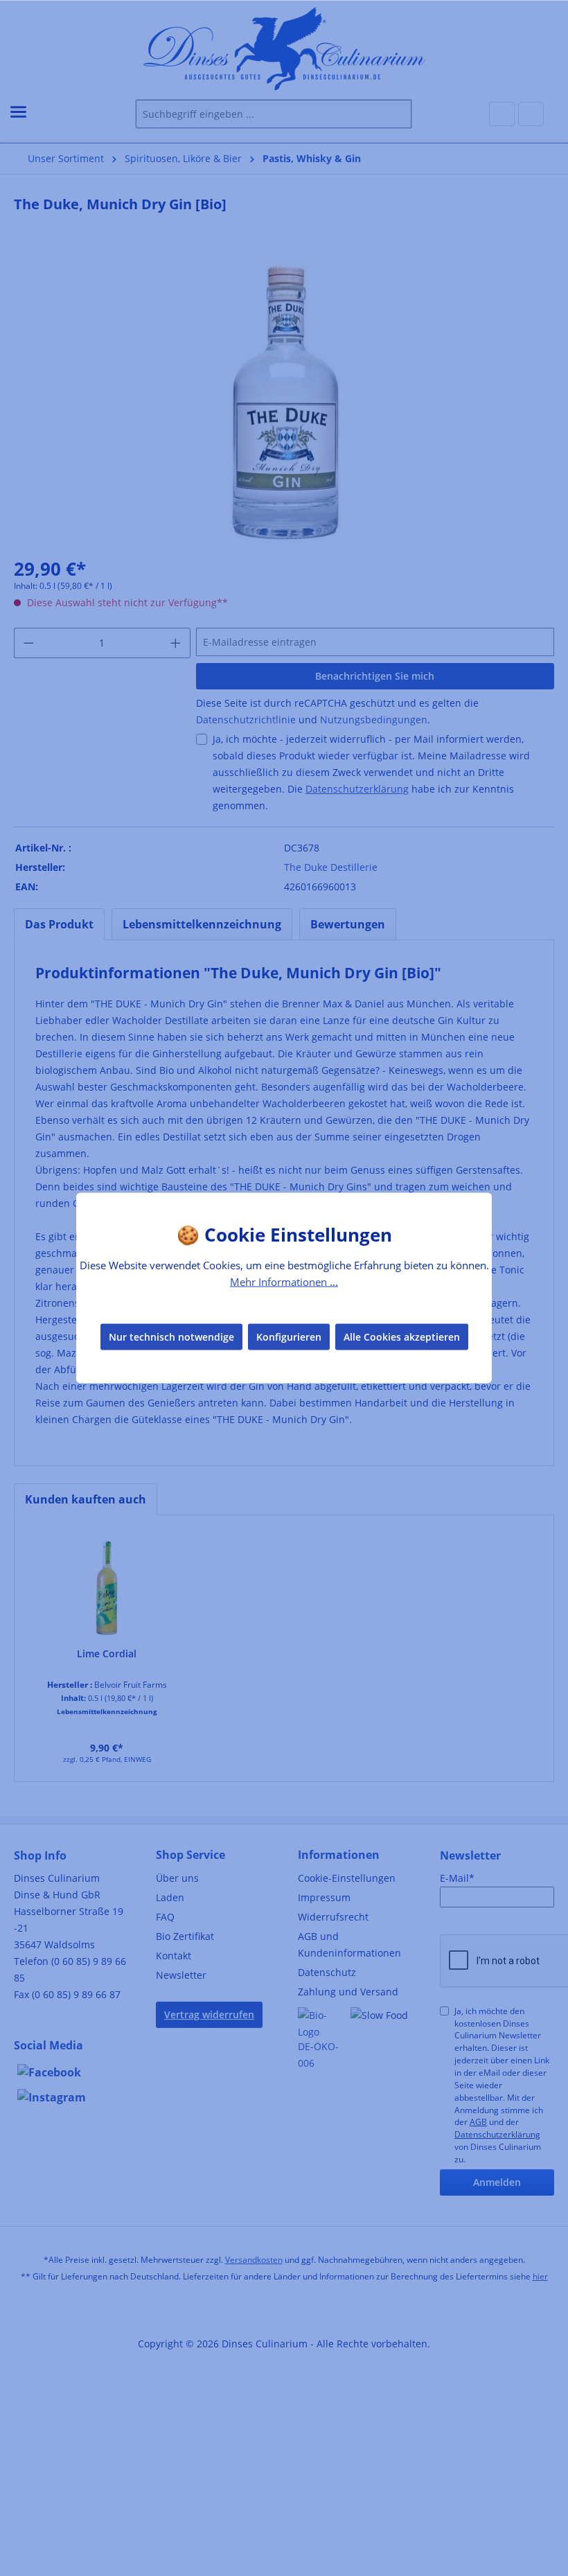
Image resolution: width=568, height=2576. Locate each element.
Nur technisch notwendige (171, 1336)
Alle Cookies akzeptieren (402, 1336)
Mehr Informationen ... (284, 1282)
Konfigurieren (289, 1336)
